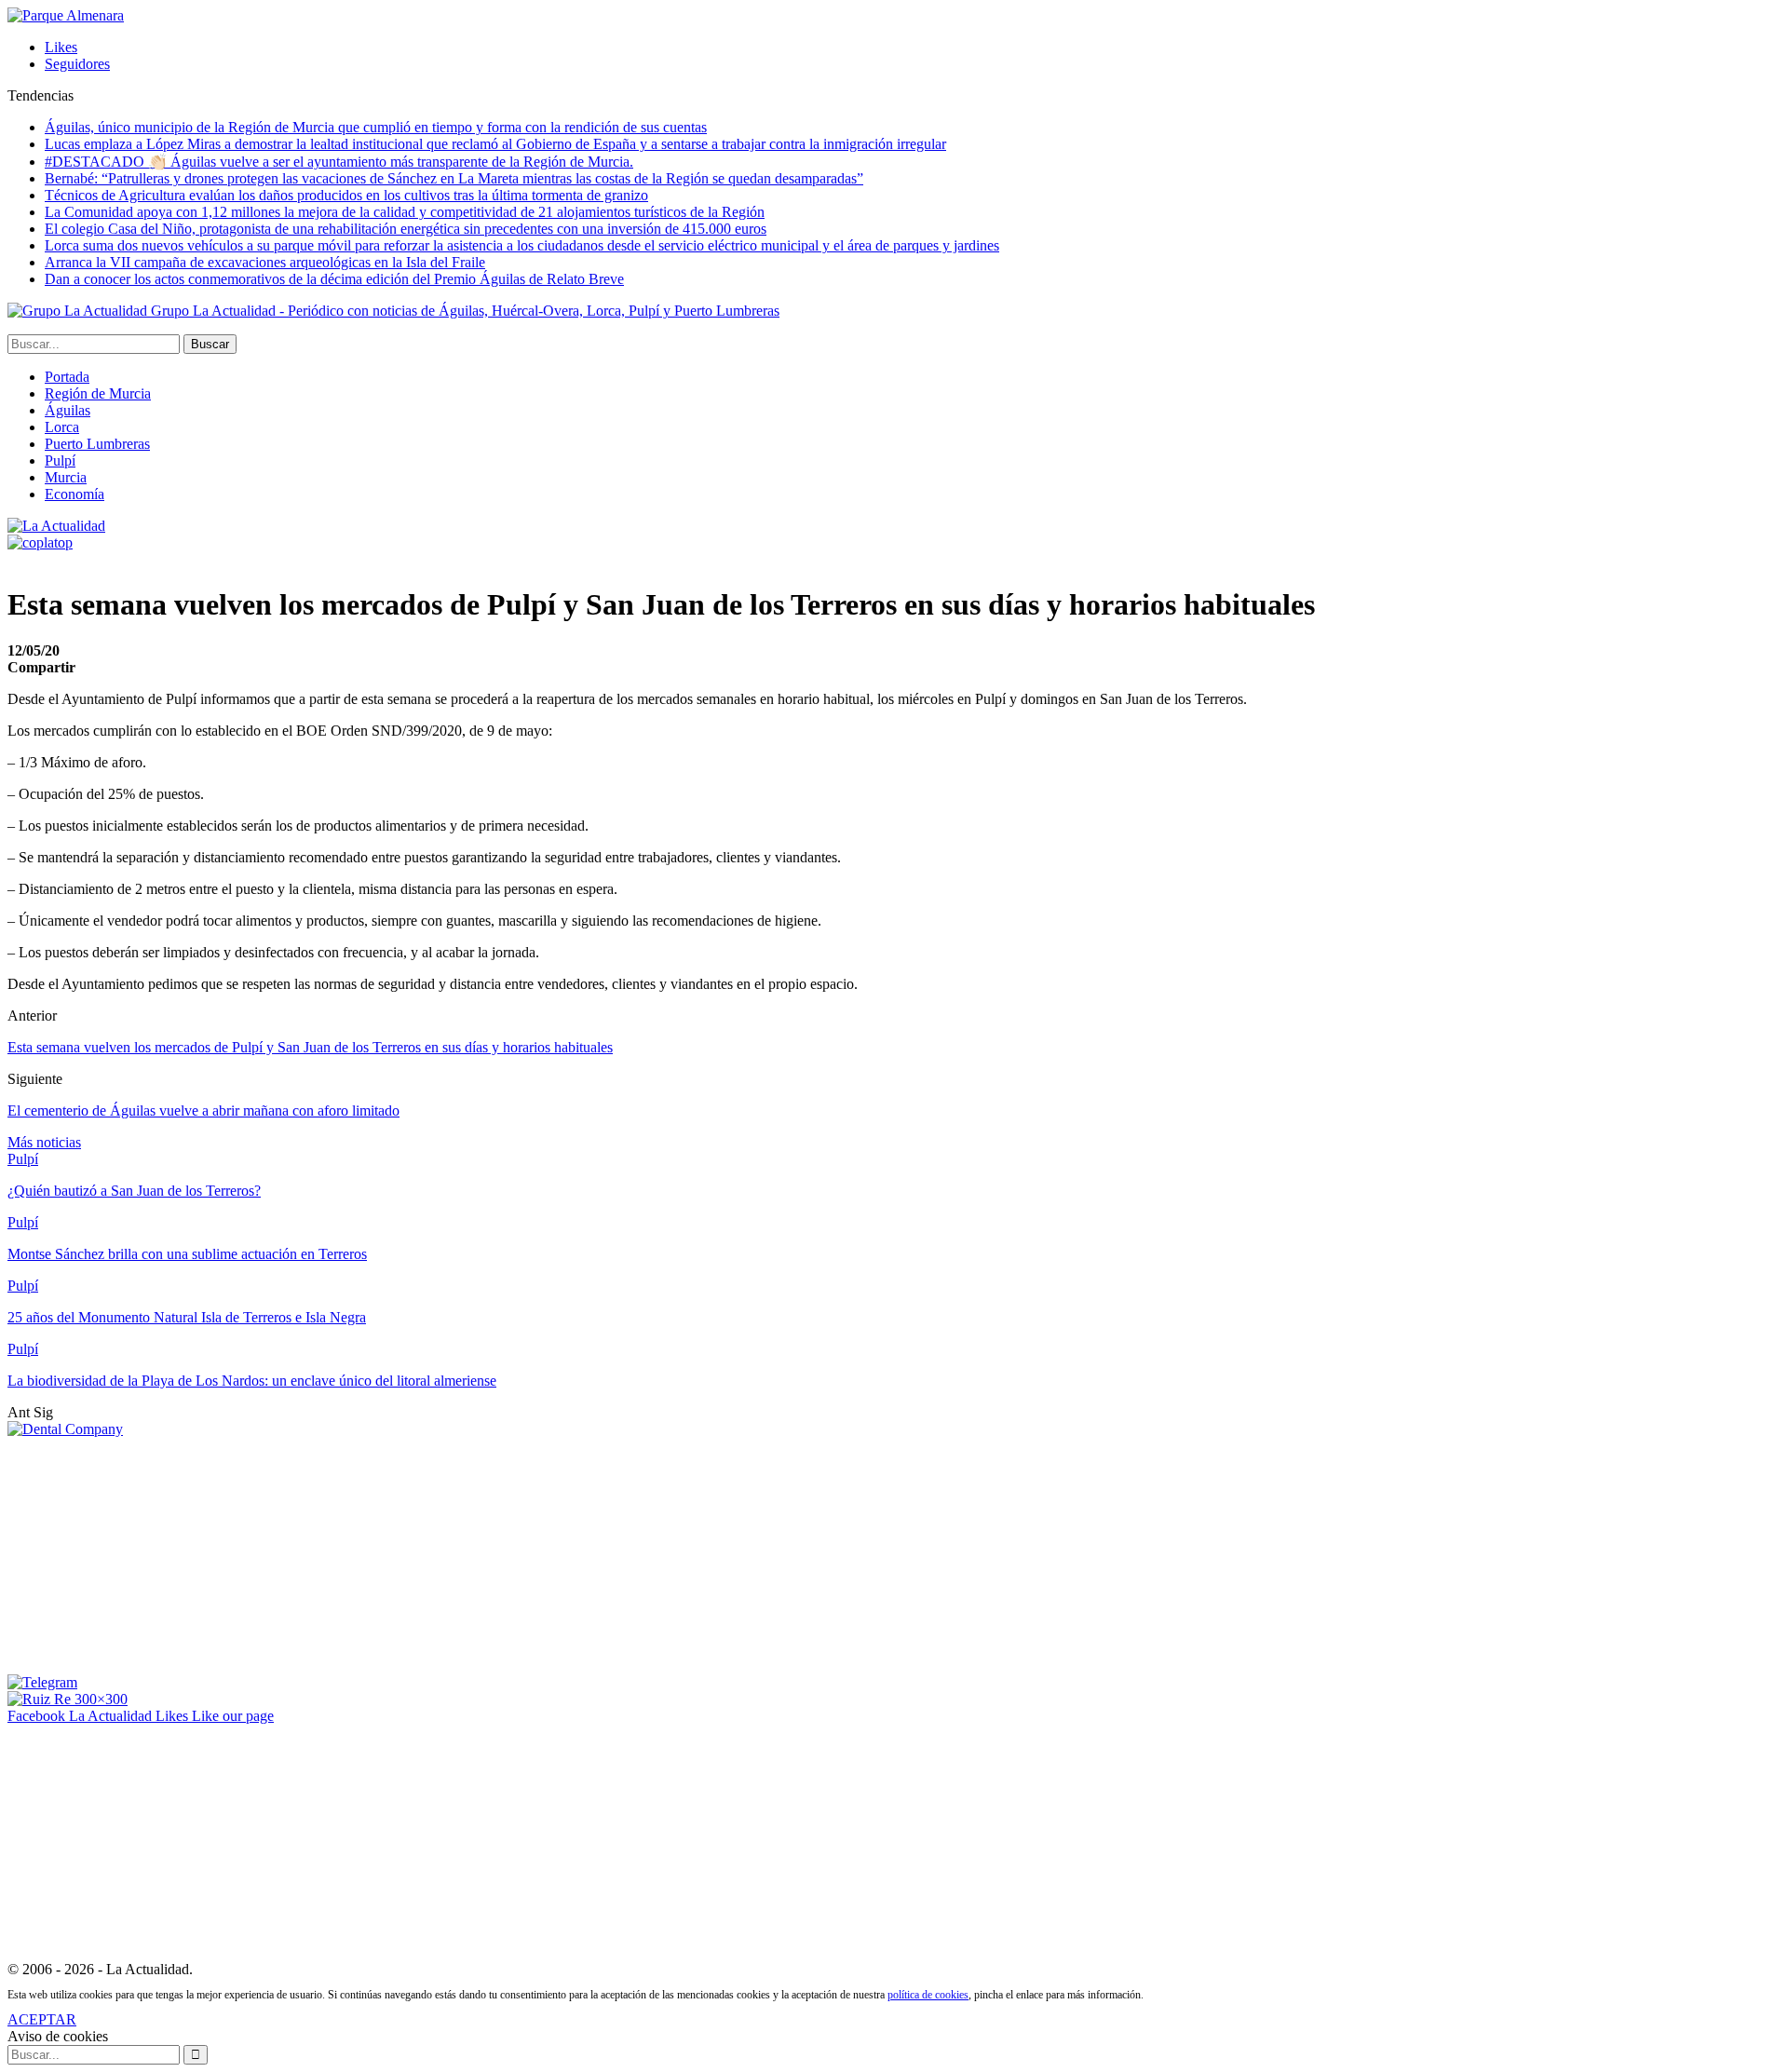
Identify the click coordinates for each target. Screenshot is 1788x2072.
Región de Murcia (98, 393)
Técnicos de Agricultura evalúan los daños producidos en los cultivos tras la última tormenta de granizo (346, 195)
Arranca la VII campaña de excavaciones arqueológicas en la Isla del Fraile (265, 262)
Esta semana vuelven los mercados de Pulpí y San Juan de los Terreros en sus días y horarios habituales (310, 1047)
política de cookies (928, 1995)
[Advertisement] (147, 1554)
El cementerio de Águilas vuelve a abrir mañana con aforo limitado (203, 1110)
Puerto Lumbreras (97, 444)
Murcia (66, 477)
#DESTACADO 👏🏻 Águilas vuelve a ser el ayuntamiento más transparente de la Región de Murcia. (339, 162)
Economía (74, 494)
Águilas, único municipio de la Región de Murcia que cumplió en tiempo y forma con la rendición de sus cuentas (376, 127)
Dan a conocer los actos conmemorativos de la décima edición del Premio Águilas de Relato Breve (334, 279)
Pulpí (60, 460)
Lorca (62, 427)
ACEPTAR (42, 2019)
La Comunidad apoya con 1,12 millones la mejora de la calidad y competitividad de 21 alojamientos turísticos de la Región (405, 212)
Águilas (68, 410)
